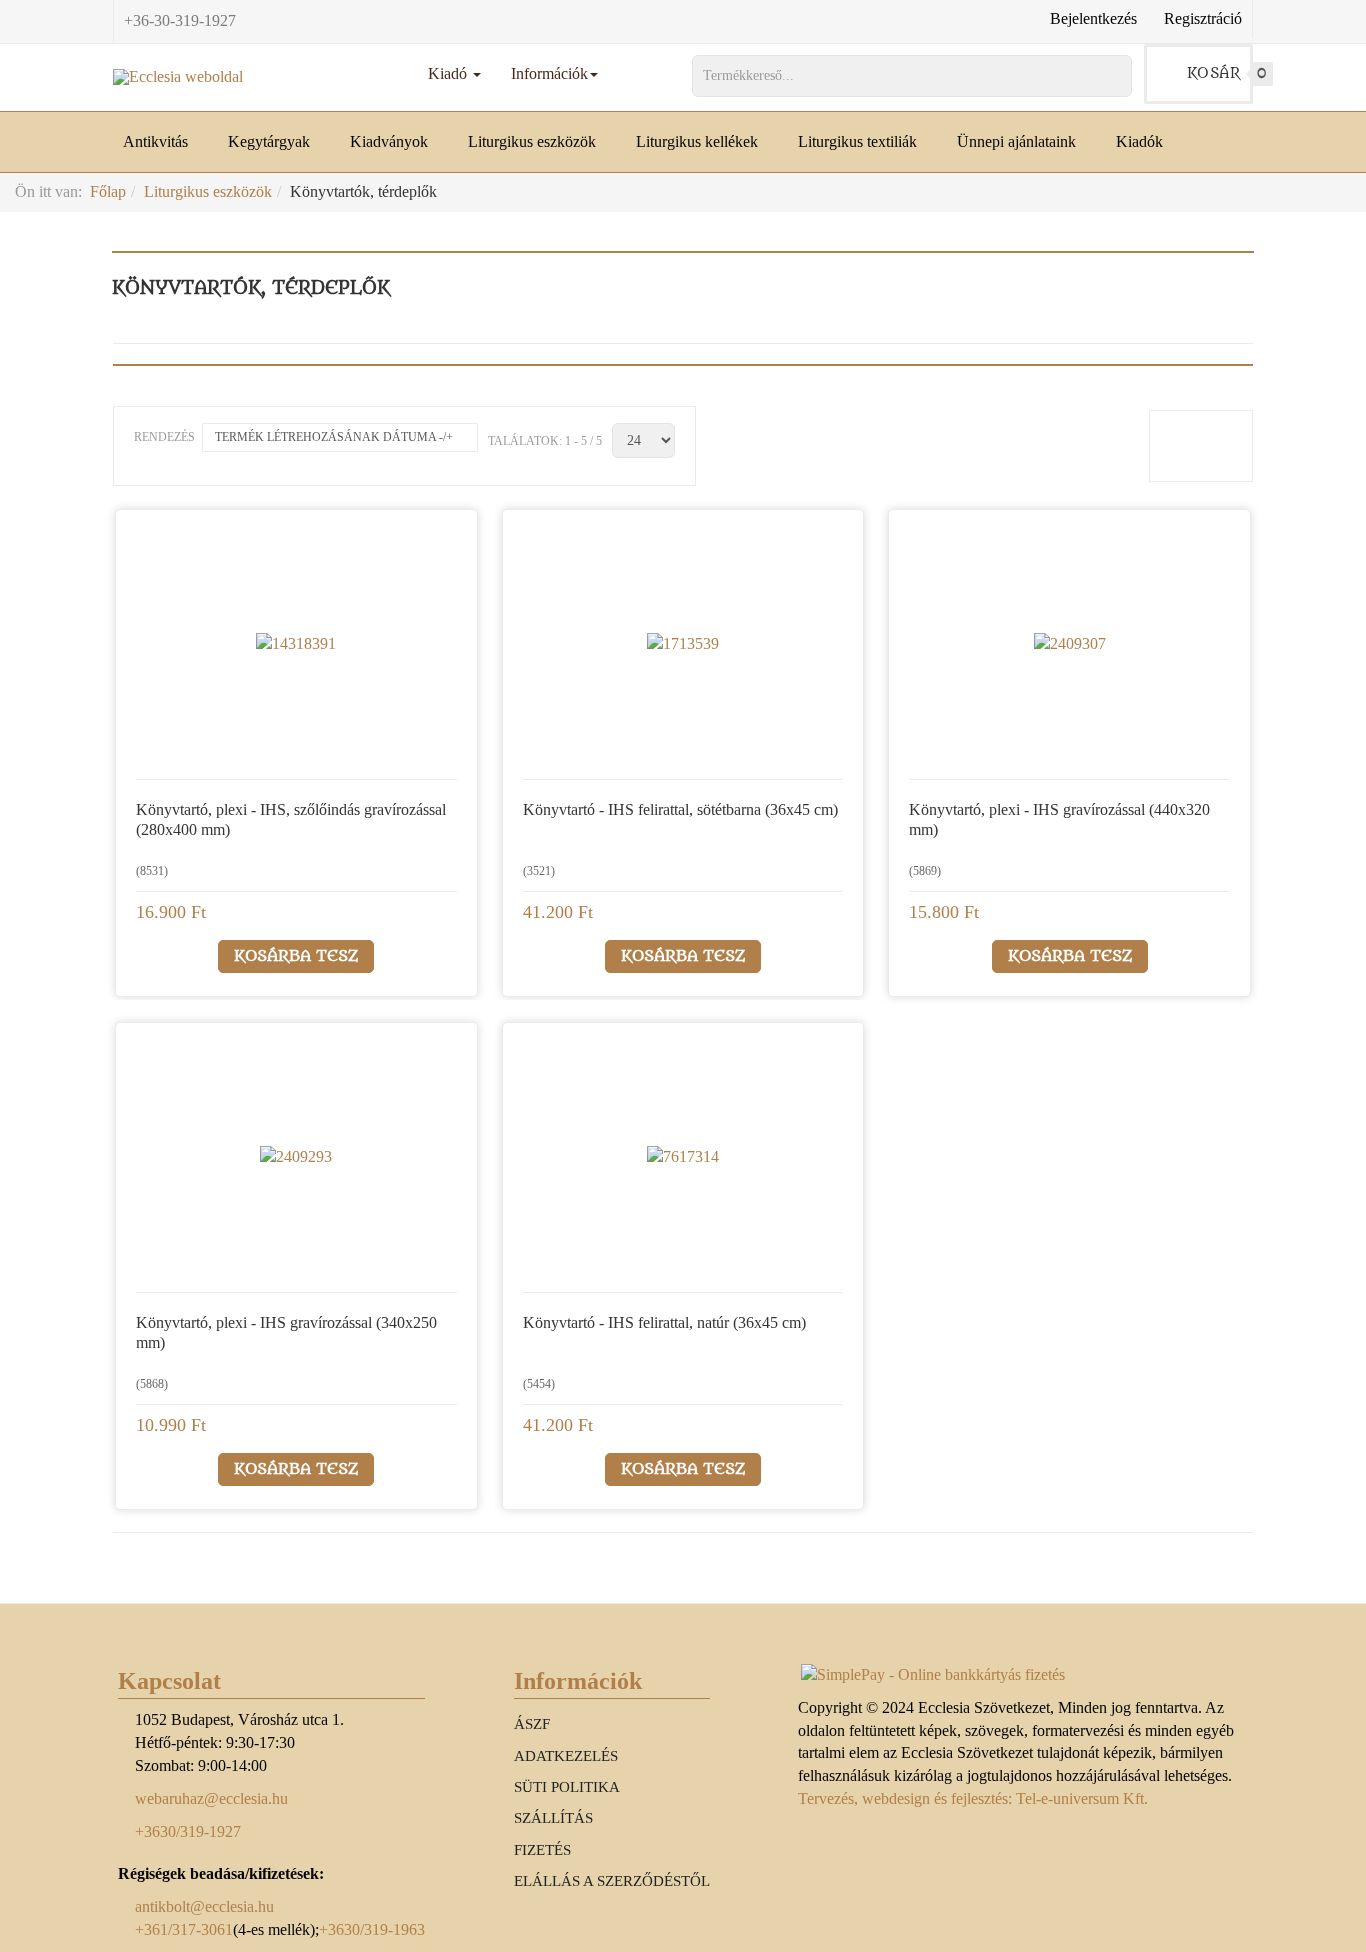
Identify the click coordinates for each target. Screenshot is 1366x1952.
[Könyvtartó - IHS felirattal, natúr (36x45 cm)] (683, 1157)
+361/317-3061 (184, 1929)
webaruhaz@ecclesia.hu (211, 1798)
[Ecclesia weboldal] (178, 77)
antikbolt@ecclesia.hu (204, 1906)
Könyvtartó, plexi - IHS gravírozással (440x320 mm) (1059, 819)
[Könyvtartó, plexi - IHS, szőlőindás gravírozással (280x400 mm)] (296, 644)
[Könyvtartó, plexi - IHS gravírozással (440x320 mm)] (1070, 644)
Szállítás (553, 1818)
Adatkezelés (566, 1756)
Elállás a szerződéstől (612, 1881)
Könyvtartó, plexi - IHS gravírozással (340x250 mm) (286, 1332)
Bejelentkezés (1093, 18)
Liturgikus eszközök (208, 191)
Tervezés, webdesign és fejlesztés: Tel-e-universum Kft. (973, 1798)
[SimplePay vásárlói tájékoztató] (1023, 1675)
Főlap (108, 191)
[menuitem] (165, 142)
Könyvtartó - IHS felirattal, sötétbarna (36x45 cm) (680, 809)
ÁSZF (532, 1724)
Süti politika (567, 1787)
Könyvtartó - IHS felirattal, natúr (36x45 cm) (664, 1322)
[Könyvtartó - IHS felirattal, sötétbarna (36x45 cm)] (683, 644)
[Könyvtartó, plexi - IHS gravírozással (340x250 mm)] (296, 1157)
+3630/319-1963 (372, 1929)
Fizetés (542, 1850)
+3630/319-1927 (188, 1831)
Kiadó (449, 73)
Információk (549, 73)
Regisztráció (1203, 18)
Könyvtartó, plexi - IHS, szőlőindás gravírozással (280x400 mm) (291, 819)
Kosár (1220, 73)
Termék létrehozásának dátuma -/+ (334, 437)
